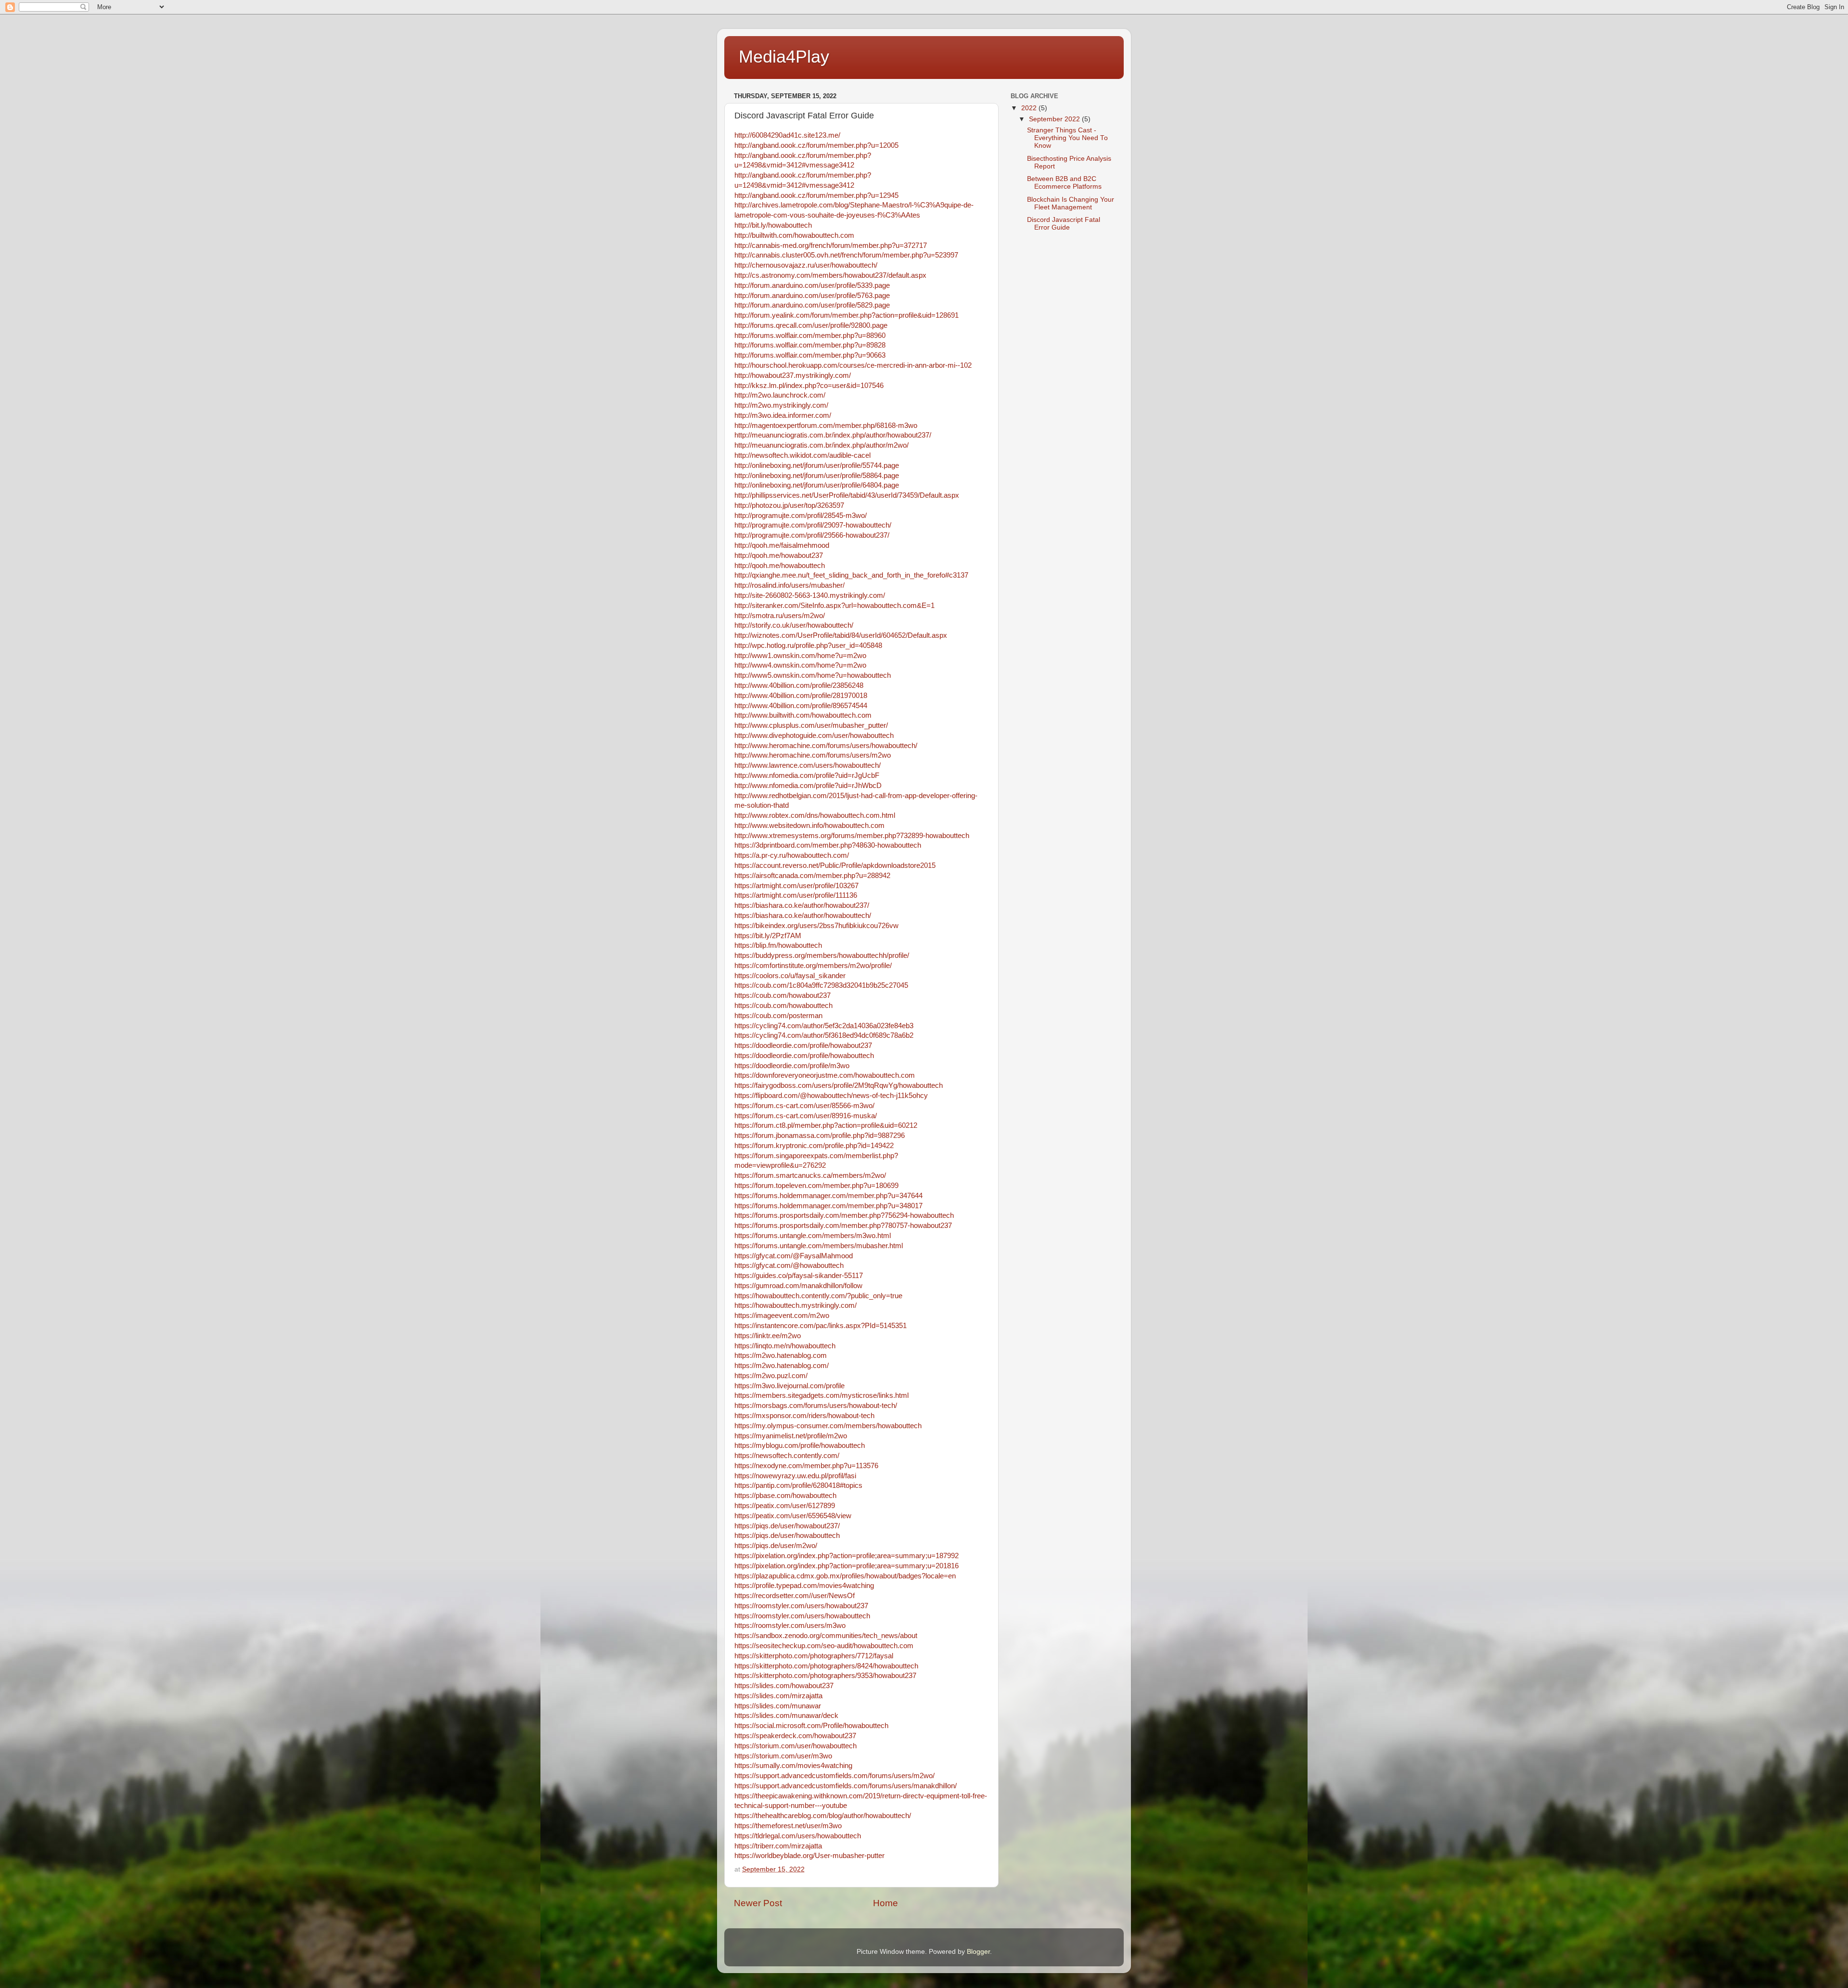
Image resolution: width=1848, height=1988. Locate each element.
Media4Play (784, 57)
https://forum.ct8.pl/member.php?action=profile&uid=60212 (826, 1125)
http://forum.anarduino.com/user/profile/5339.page (812, 285)
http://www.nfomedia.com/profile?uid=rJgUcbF (807, 775)
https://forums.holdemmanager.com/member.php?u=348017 (828, 1206)
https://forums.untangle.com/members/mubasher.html (819, 1246)
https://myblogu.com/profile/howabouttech (800, 1446)
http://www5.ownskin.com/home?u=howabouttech (813, 675)
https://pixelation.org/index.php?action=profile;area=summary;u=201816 (847, 1566)
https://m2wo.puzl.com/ (771, 1376)
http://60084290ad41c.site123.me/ (787, 135)
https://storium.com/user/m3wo (783, 1756)
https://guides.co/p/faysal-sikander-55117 (799, 1276)
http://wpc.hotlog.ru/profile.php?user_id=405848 (808, 645)
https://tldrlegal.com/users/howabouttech (798, 1836)
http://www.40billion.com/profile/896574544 (801, 706)
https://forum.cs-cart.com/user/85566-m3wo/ (804, 1106)
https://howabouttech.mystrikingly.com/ (796, 1305)
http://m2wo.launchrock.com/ (780, 395)
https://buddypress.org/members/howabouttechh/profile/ (822, 955)
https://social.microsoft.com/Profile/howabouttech (811, 1726)
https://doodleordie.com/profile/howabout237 (803, 1046)
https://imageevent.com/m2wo (782, 1316)
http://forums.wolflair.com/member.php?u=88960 (810, 336)
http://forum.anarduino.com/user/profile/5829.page (812, 305)
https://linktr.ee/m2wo (768, 1336)
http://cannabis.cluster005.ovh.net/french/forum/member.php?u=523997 (846, 255)
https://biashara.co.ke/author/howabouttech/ (803, 916)
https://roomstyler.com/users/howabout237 (801, 1606)
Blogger (978, 1952)
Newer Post (758, 1903)
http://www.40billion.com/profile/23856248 (799, 685)
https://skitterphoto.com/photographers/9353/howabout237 (825, 1676)
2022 (1030, 108)
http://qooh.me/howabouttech (780, 566)
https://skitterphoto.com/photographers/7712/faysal (814, 1656)
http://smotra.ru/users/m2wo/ (780, 616)
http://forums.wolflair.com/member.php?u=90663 (810, 355)
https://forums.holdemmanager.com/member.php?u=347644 (828, 1196)
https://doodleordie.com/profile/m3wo (792, 1066)
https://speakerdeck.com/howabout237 (795, 1736)
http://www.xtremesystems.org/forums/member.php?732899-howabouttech (852, 836)
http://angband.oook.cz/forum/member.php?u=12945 (816, 195)
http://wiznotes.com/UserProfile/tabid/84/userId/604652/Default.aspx (841, 635)
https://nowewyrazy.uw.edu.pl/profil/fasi (795, 1476)
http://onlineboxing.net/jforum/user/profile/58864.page (817, 476)
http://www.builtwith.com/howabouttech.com (803, 715)
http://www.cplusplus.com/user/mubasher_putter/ (811, 725)
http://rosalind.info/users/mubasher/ (789, 585)
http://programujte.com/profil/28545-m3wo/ (801, 516)
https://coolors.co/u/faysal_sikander (790, 976)
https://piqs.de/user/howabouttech (787, 1536)
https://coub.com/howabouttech (783, 1006)
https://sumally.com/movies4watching (793, 1766)
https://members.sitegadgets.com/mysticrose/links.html (821, 1395)
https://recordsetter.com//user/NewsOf (795, 1596)
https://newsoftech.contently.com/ (787, 1456)
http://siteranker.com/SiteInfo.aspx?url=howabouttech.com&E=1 (834, 606)
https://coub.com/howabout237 (783, 995)
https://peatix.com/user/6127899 (785, 1506)
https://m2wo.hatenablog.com (781, 1355)
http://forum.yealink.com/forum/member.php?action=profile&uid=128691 (847, 315)
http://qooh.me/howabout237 (779, 555)
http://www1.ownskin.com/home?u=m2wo (800, 656)
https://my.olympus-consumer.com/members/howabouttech (828, 1426)
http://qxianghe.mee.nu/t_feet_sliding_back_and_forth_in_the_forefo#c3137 (851, 575)
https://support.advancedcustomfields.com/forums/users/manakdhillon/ (846, 1786)
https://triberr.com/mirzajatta (778, 1846)
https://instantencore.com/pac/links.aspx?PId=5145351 (821, 1326)
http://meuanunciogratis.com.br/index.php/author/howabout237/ (833, 435)
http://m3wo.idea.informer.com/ (783, 415)
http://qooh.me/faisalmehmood (782, 545)
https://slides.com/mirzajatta (778, 1696)
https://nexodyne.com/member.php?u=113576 (806, 1466)
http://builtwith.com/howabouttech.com (794, 235)
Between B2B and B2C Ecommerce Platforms (1064, 183)
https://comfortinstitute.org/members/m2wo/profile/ (813, 966)
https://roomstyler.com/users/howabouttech (802, 1616)
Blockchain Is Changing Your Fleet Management (1071, 203)
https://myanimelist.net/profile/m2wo (791, 1436)
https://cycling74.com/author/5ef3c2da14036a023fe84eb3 (824, 1026)
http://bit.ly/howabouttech (773, 225)
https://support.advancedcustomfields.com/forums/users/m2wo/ (834, 1776)
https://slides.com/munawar (778, 1706)
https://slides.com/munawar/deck (786, 1716)
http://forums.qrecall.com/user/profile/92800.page (811, 325)
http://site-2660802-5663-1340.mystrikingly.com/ (810, 595)
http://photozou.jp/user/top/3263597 (789, 505)
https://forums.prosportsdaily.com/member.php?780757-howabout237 (843, 1226)
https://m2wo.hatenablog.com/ (782, 1366)
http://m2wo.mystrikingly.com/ (781, 405)
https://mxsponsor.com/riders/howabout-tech (804, 1416)
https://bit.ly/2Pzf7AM (768, 936)
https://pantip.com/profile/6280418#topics (798, 1485)
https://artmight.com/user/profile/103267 (796, 886)
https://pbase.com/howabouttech (785, 1496)
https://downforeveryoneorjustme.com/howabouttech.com (825, 1075)
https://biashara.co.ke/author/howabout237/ (802, 905)
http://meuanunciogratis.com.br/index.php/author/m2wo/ (821, 445)
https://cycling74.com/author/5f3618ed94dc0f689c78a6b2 (824, 1035)
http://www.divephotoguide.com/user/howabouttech (814, 736)
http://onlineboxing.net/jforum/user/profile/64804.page (817, 485)
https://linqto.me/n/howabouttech (785, 1346)
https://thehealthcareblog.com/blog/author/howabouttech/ (823, 1816)
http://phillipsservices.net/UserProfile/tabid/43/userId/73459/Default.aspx (847, 495)
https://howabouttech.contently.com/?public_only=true (818, 1296)
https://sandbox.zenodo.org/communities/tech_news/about (826, 1636)
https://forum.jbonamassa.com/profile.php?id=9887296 (820, 1136)
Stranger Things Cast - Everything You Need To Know (1067, 138)
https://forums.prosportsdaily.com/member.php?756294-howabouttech (844, 1215)
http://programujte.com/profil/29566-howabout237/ (812, 535)
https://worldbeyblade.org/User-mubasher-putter (809, 1856)
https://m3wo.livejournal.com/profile (789, 1386)
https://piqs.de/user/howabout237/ (787, 1526)
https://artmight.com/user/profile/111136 (796, 895)
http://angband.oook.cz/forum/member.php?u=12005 (816, 145)
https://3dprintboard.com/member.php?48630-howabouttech (828, 845)
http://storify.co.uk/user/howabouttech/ (794, 625)
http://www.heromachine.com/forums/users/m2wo (813, 755)
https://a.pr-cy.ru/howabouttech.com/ (792, 855)
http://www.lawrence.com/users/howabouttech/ (808, 765)
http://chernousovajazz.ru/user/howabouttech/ (806, 265)
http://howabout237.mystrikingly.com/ (793, 375)
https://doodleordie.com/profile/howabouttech (804, 1056)
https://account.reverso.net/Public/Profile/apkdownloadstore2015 (835, 865)
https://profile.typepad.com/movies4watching (804, 1586)
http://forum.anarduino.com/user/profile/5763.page (812, 296)
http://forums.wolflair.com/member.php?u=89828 (810, 345)
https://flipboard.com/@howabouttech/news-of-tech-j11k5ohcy (831, 1096)
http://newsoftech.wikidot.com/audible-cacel (802, 455)
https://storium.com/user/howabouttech (796, 1746)
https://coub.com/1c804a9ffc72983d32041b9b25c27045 (821, 985)
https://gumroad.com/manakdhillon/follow (798, 1286)
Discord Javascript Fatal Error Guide (1064, 224)
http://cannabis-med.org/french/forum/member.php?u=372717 (831, 245)
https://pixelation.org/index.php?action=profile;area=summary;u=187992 (847, 1556)
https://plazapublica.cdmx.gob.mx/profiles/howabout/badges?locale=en (845, 1576)
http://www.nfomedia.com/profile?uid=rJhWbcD (808, 786)
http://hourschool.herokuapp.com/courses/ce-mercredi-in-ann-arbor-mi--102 (853, 365)
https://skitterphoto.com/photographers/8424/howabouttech (826, 1666)
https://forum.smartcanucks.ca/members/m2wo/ (810, 1175)
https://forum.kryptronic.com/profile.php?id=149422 (814, 1146)
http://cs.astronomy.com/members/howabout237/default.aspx (830, 275)
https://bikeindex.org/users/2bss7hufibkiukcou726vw (816, 926)
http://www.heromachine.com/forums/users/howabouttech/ (826, 746)
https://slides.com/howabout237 (784, 1686)
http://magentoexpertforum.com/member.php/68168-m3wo (826, 426)
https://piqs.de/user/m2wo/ (776, 1546)
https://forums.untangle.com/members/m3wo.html (813, 1236)
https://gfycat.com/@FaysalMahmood (794, 1256)
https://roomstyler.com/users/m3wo (790, 1626)
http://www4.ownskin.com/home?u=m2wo (800, 665)
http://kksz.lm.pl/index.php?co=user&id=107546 (809, 386)
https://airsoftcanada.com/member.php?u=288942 (812, 876)
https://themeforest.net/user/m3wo (788, 1826)
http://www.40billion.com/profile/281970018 (801, 696)
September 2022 (1055, 119)
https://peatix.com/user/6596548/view (793, 1516)
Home (885, 1903)
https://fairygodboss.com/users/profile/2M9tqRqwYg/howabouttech (839, 1085)
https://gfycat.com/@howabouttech (789, 1265)
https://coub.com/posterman (778, 1016)
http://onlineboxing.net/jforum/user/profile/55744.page (817, 465)
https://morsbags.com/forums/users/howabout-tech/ (816, 1406)
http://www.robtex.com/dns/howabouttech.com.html (815, 815)
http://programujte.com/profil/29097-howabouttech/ (813, 525)
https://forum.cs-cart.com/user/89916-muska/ (806, 1116)
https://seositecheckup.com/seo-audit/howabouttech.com (824, 1646)
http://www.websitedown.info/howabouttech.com (809, 826)
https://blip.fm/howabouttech (778, 945)
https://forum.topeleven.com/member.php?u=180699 (816, 1186)
